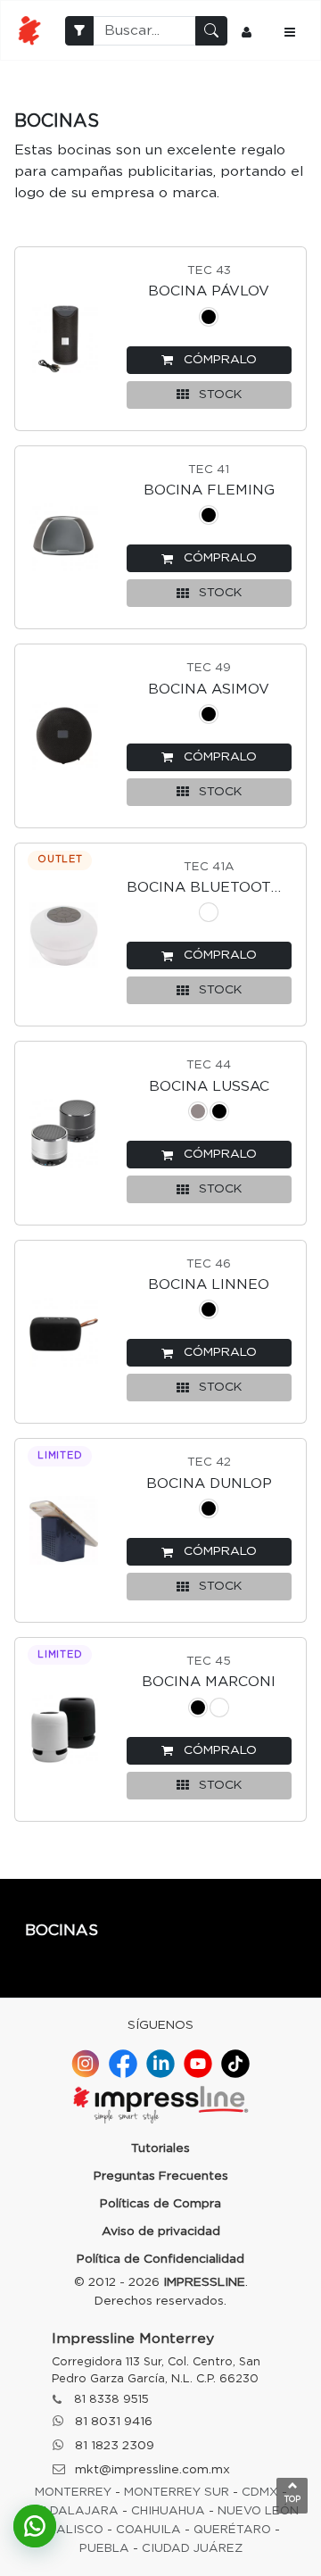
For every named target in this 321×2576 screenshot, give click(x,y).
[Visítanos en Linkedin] (160, 2064)
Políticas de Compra (160, 2204)
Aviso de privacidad (161, 2231)
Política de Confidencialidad (160, 2259)
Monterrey (73, 2492)
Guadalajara (70, 2511)
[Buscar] (211, 31)
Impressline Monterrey (133, 2339)
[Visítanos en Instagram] (86, 2064)
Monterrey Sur (177, 2492)
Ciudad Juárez (192, 2548)
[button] (209, 360)
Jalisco (77, 2530)
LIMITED (60, 1455)
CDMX (260, 2492)
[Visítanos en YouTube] (198, 2064)
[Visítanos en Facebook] (123, 2064)
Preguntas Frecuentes (161, 2176)
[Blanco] (209, 915)
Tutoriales (160, 2148)
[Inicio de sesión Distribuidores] (249, 30)
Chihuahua (168, 2511)
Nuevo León (258, 2511)
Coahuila (148, 2530)
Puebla (104, 2548)
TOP (292, 2500)
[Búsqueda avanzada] (79, 31)
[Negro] (209, 320)
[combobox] (144, 31)
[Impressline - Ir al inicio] (29, 30)
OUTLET (60, 859)
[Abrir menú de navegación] (292, 30)
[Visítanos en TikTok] (235, 2064)
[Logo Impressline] (160, 2107)
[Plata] (198, 1114)
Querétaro (232, 2530)
